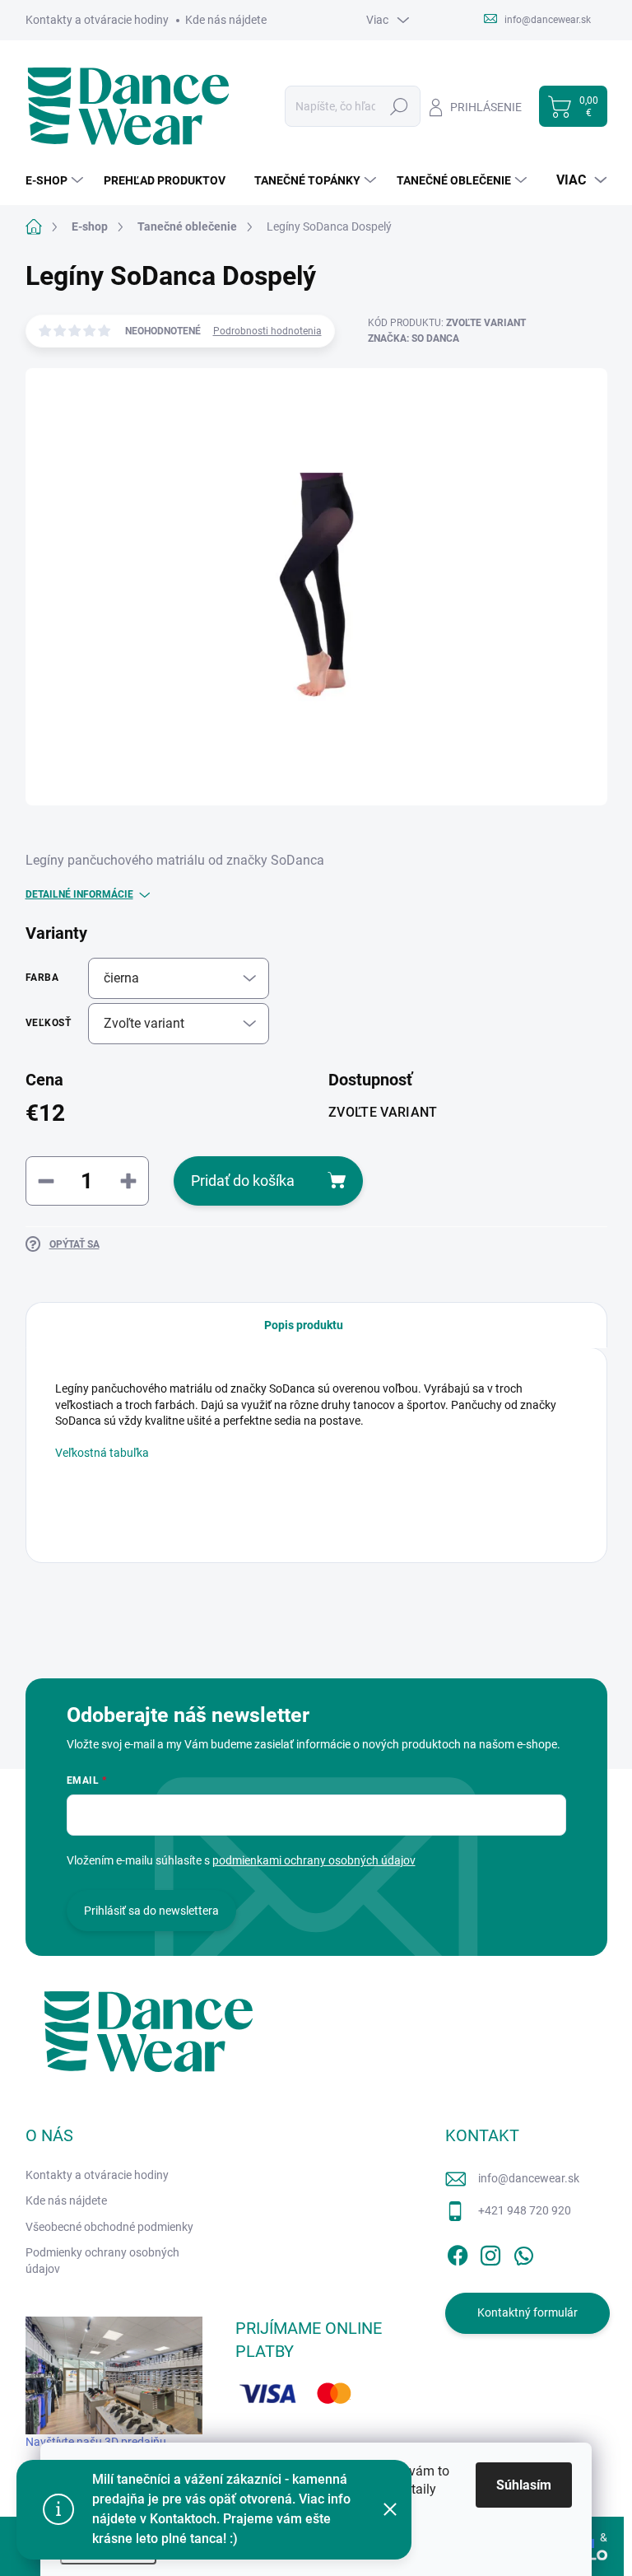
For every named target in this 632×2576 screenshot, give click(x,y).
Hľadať (399, 106)
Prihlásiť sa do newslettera (151, 1911)
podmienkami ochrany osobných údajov (314, 1860)
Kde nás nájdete (226, 20)
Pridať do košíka (243, 1181)
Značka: (414, 338)
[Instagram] (490, 2252)
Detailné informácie (79, 894)
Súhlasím (524, 2485)
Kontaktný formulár (527, 2312)
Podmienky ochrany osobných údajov (102, 2261)
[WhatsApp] (523, 2252)
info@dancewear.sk (529, 2178)
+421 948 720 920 (525, 2210)
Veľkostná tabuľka (102, 1453)
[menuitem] (56, 180)
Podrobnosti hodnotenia (267, 331)
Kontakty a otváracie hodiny (97, 20)
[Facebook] (458, 2252)
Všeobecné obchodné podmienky (109, 2227)
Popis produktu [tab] (304, 1325)
